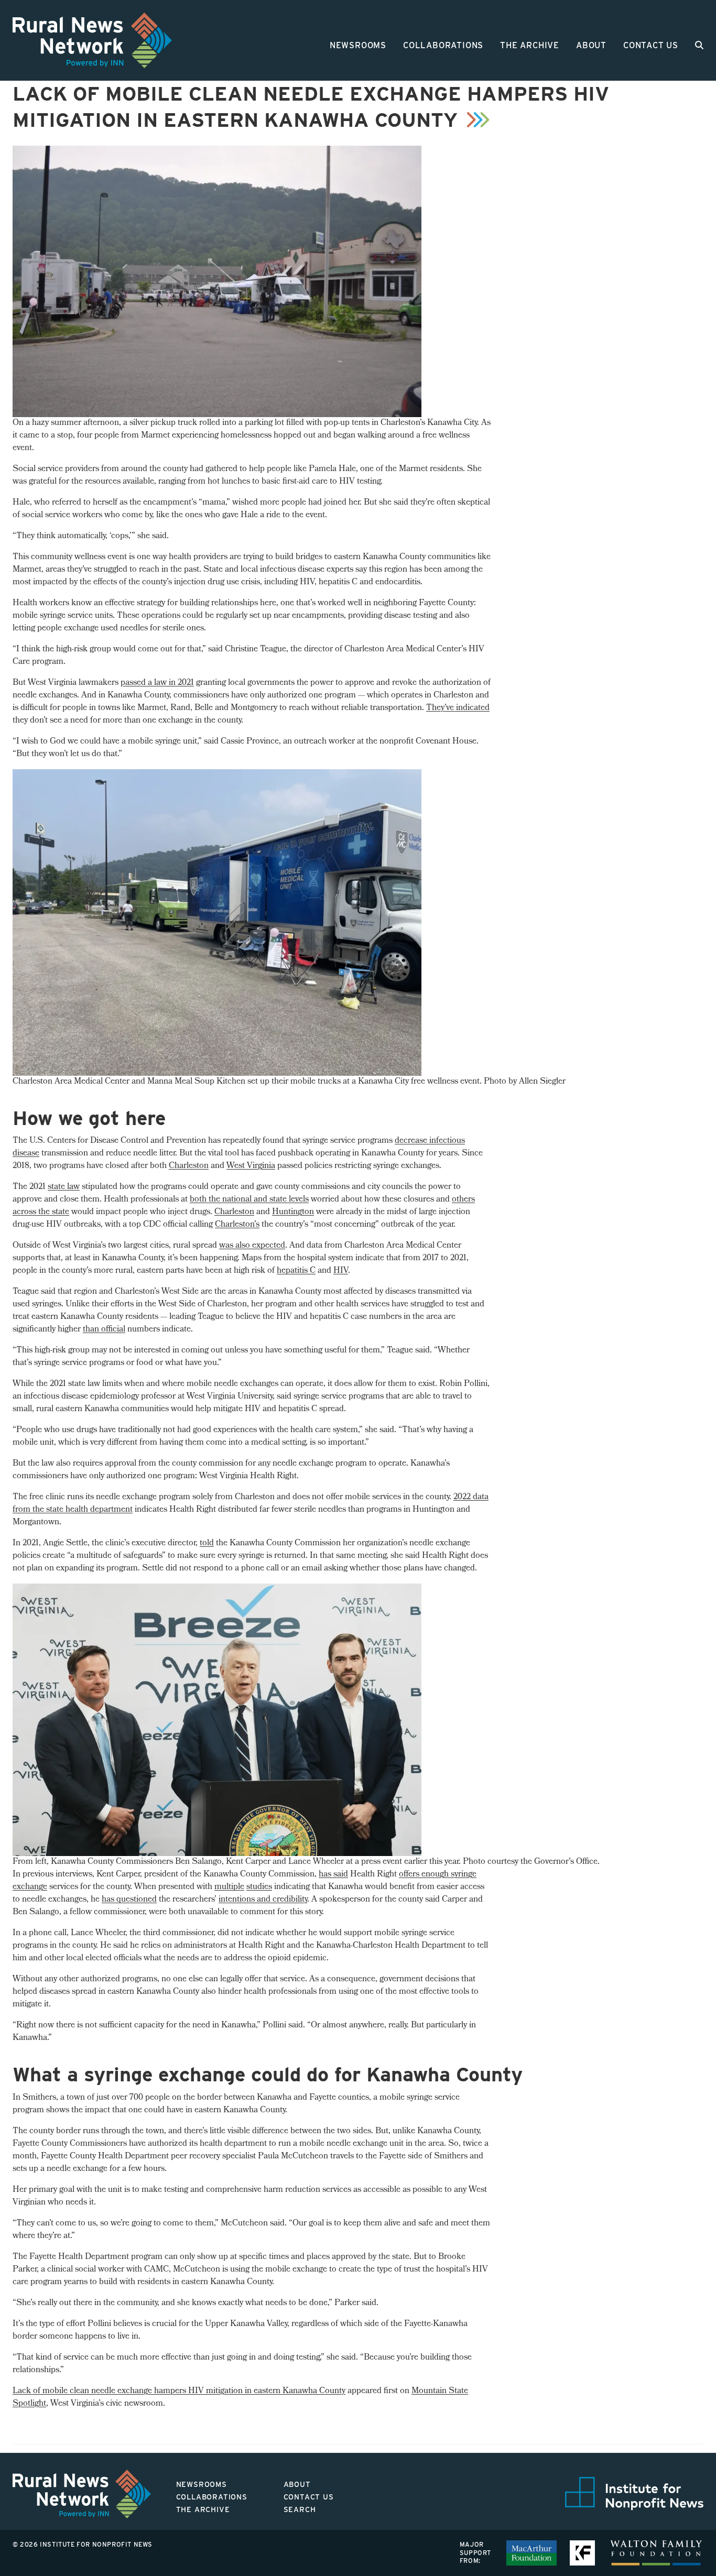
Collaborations (443, 45)
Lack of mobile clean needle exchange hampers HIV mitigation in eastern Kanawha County (179, 2391)
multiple (229, 1887)
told (207, 1543)
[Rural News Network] (92, 40)
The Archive (530, 45)
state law (64, 1187)
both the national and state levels (249, 1200)
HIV (341, 1271)
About (591, 45)
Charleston (189, 1166)
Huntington (293, 1212)
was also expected (252, 1246)
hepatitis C (296, 1271)
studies (259, 1887)
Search (300, 2509)
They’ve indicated (458, 708)
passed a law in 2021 (157, 683)
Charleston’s (237, 1225)
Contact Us (651, 45)
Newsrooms (358, 45)
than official (104, 1330)
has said (333, 1875)
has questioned (129, 1900)
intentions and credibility (263, 1900)
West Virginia (251, 1166)
